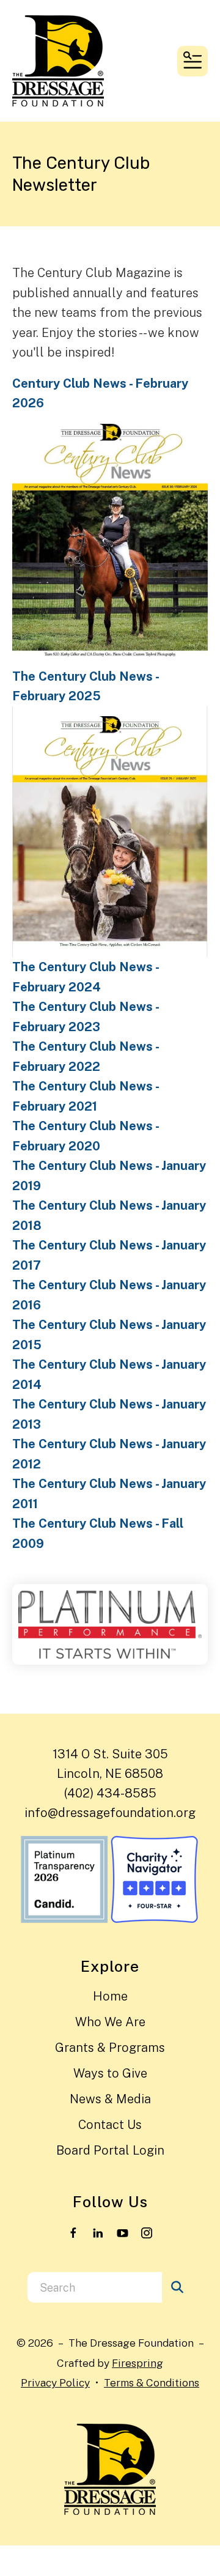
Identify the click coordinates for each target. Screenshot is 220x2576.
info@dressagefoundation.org (110, 1813)
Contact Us (110, 2125)
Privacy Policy (55, 2382)
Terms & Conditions (152, 2382)
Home (110, 1996)
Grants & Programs (110, 2048)
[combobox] (95, 2287)
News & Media (110, 2099)
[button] (193, 61)
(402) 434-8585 (110, 1793)
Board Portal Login (110, 2150)
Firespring (137, 2363)
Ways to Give (110, 2073)
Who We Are (110, 2022)
